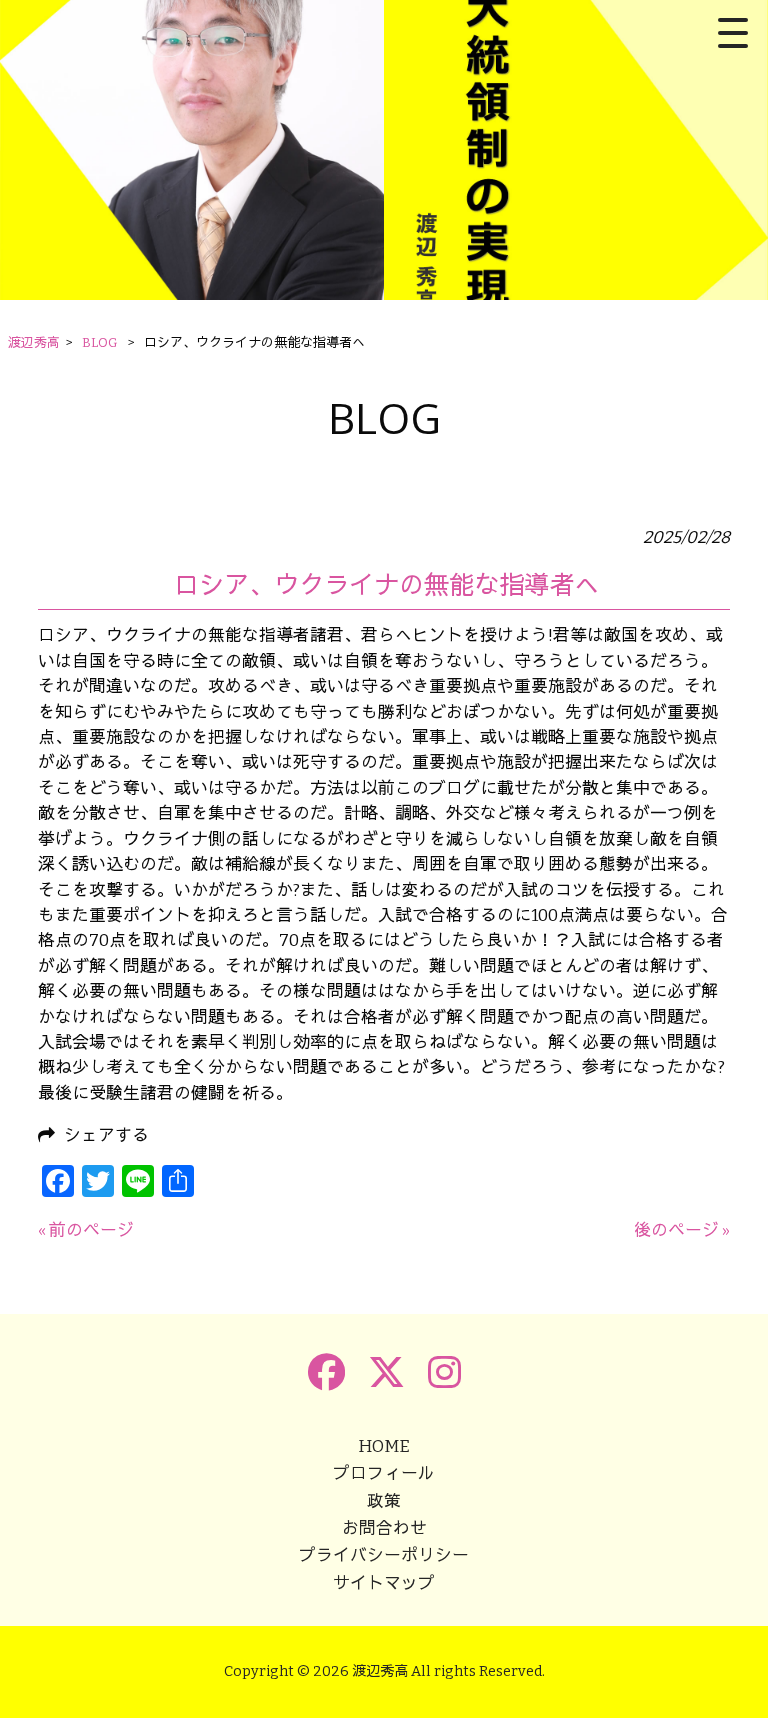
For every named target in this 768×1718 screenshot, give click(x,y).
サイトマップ (384, 1583)
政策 (384, 1501)
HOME (384, 1446)
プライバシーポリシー (384, 1555)
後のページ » (682, 1230)
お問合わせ (384, 1528)
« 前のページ (86, 1230)
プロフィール (384, 1473)
